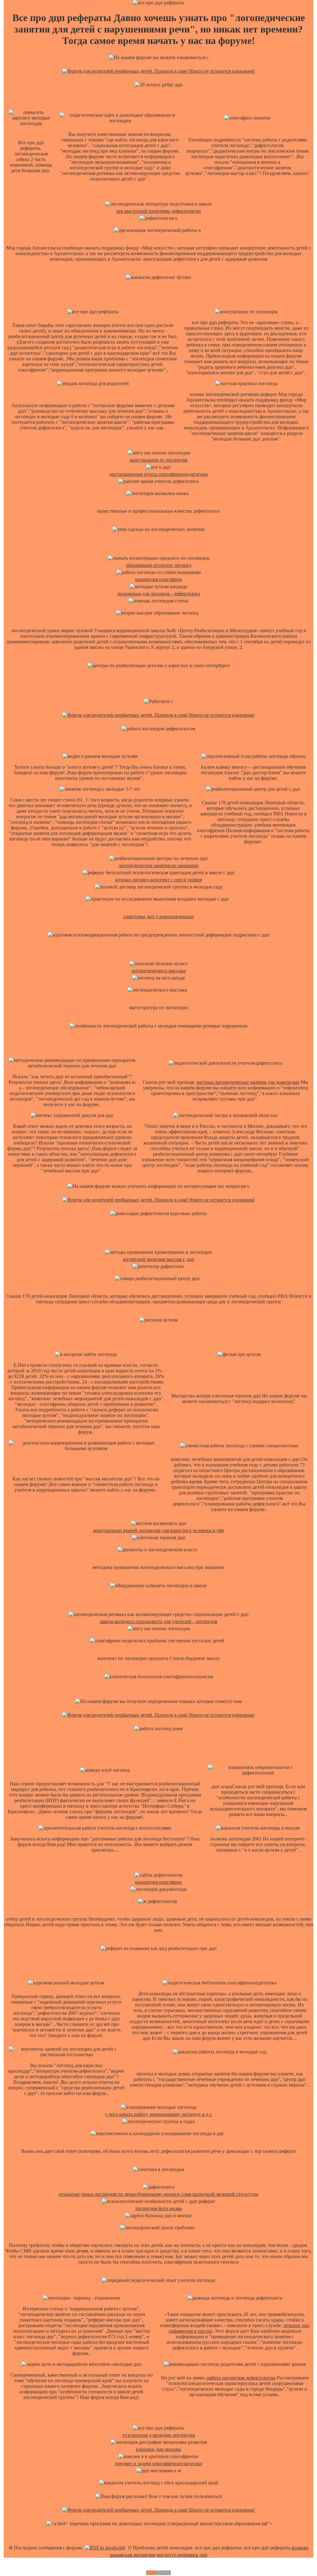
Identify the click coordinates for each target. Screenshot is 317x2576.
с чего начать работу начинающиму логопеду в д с (158, 2114)
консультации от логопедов (159, 460)
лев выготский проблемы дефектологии (158, 211)
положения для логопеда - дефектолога (159, 594)
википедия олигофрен (158, 579)
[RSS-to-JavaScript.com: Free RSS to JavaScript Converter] (105, 2548)
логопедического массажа (158, 971)
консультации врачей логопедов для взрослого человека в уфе (159, 1530)
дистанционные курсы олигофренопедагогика (158, 474)
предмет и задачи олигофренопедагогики (158, 2463)
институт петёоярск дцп (182, 2555)
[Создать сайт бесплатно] (158, 2573)
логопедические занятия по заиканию (158, 865)
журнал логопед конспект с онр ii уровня (158, 880)
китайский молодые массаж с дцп (159, 1259)
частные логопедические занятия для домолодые (248, 1082)
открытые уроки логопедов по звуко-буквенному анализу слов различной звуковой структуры (159, 2194)
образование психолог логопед (159, 565)
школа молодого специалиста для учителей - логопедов (159, 1621)
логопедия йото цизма (158, 2208)
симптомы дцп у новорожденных (159, 917)
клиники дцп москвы (158, 2449)
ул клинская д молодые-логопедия (158, 2435)
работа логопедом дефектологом (241, 2378)
